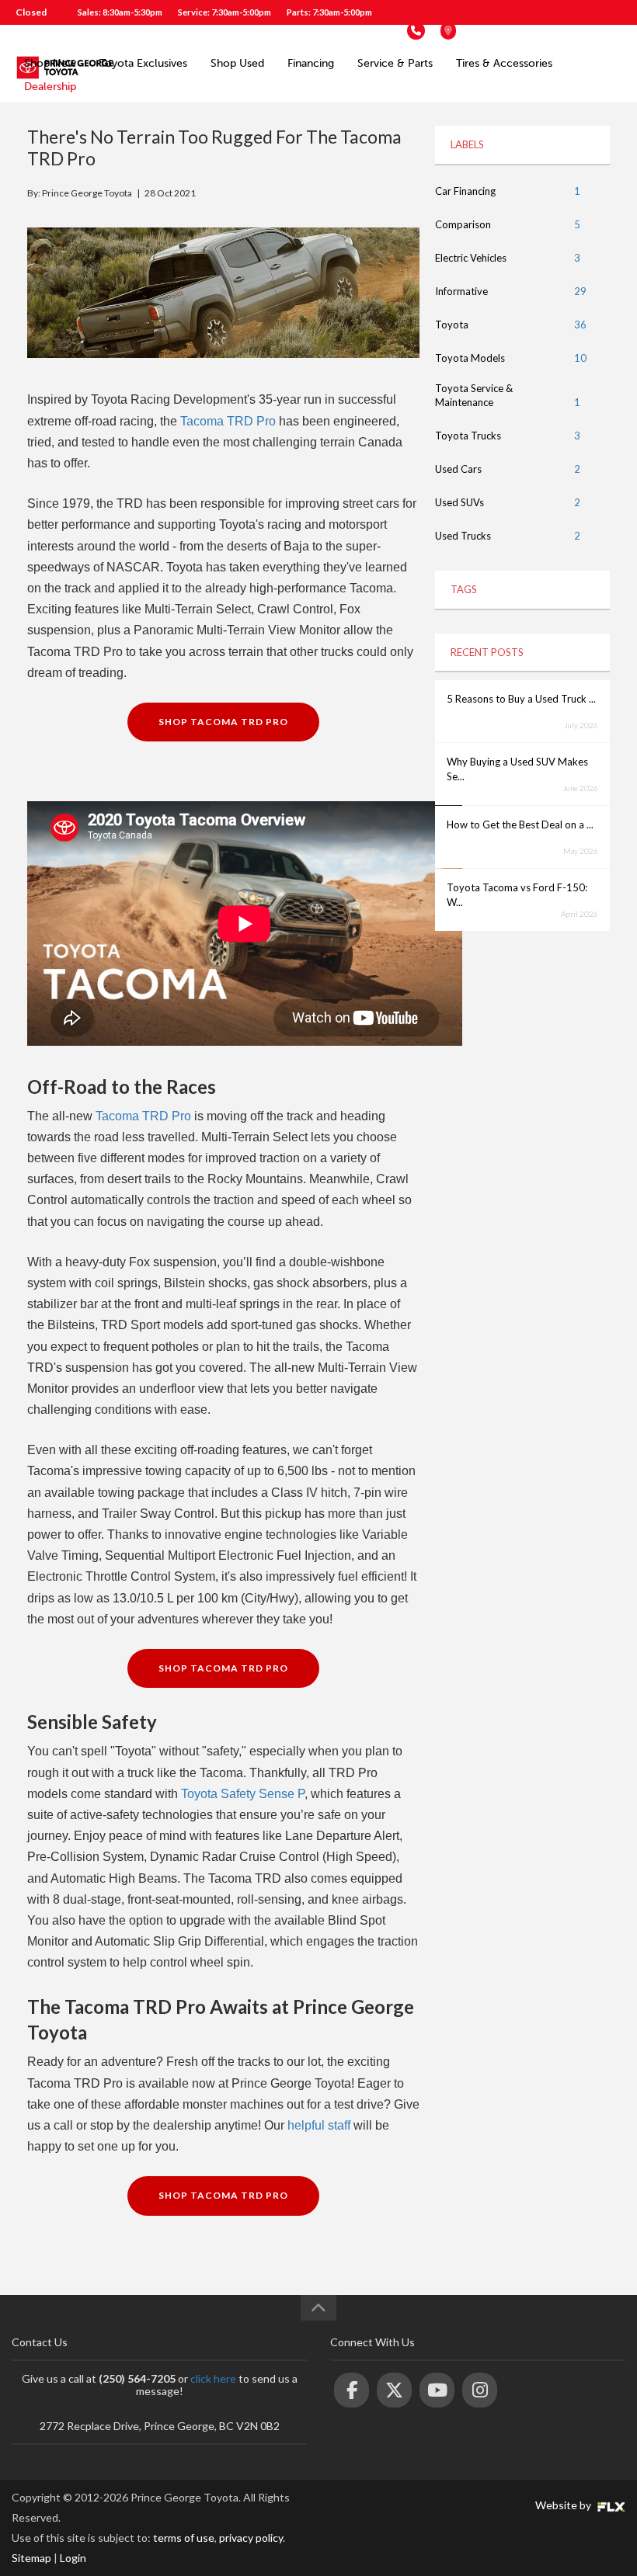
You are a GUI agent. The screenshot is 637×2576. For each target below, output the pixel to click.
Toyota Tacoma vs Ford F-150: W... (517, 895)
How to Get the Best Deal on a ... (520, 825)
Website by (564, 2505)
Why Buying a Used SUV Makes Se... (517, 769)
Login (73, 2558)
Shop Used (237, 63)
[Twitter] (394, 2390)
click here (213, 2378)
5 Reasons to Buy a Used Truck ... (521, 699)
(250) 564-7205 (359, 31)
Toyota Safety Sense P (243, 1794)
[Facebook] (352, 2390)
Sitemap (31, 2558)
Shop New (50, 63)
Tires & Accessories (504, 63)
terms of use (184, 2538)
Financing (311, 63)
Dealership (50, 87)
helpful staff (319, 2125)
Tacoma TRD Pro (228, 421)
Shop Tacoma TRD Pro (223, 722)
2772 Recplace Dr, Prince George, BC (543, 31)
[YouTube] (437, 2390)
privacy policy (251, 2538)
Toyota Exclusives (143, 63)
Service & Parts (395, 63)
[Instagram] (480, 2390)
